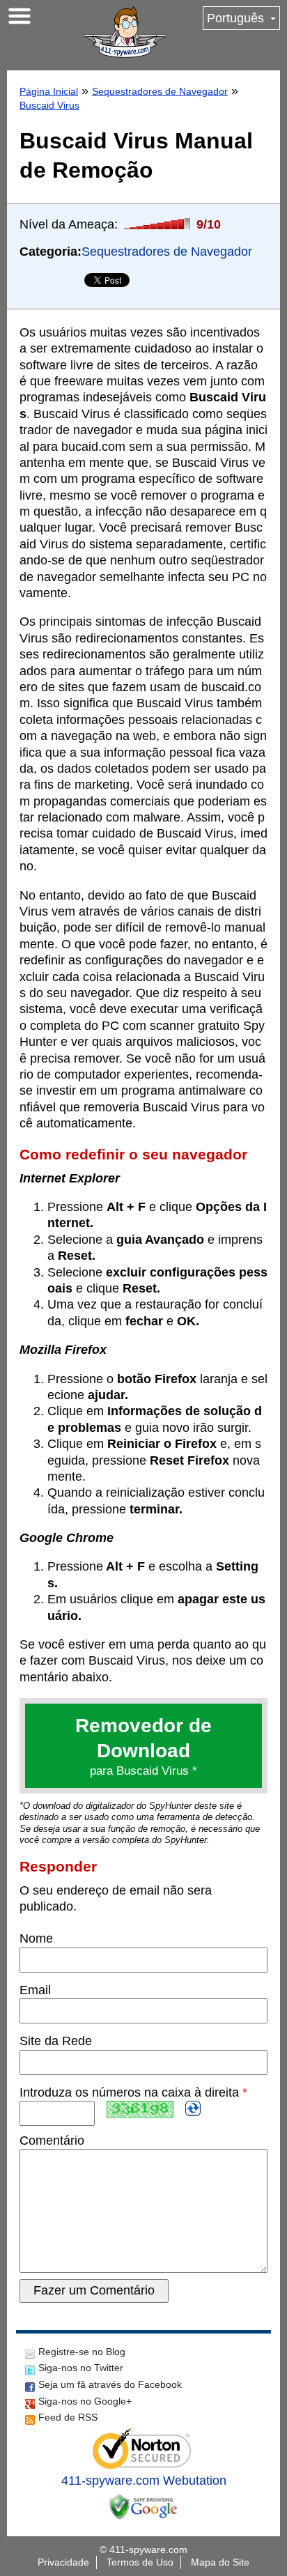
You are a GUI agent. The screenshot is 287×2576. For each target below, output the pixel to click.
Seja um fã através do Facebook (110, 2384)
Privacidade (63, 2562)
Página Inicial (49, 91)
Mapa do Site (220, 2562)
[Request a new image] (193, 2108)
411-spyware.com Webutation (144, 2481)
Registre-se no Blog (82, 2352)
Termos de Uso (140, 2562)
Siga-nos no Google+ (85, 2401)
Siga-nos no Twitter (81, 2368)
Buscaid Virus (49, 105)
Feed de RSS (68, 2417)
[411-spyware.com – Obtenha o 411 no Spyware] (125, 32)
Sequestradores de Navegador (160, 91)
